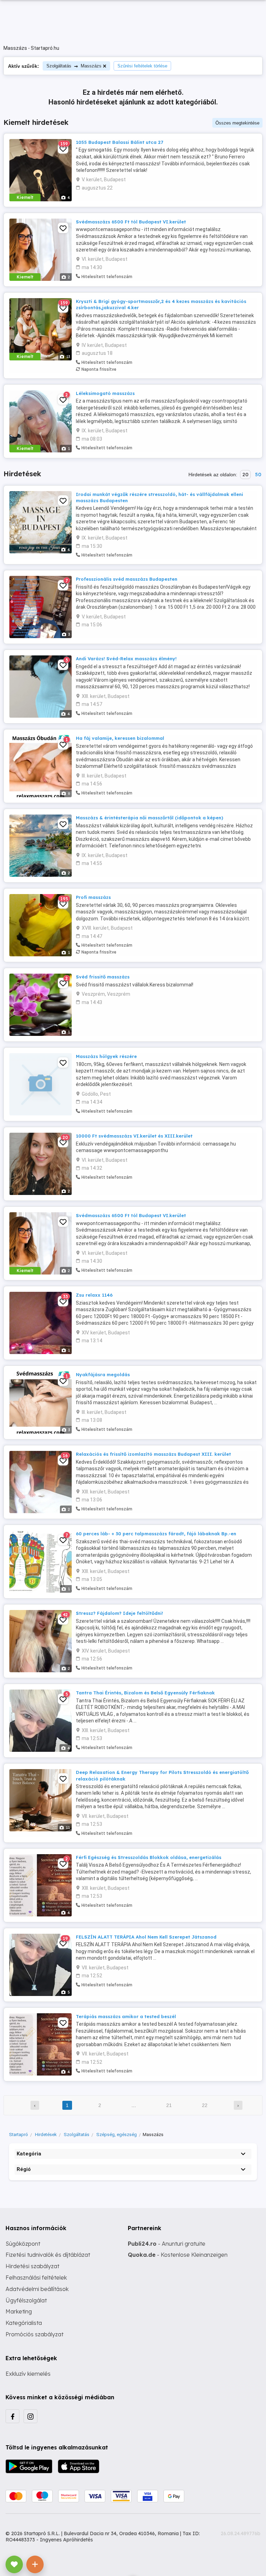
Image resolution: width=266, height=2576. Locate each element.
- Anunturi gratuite (167, 2244)
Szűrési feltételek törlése (142, 66)
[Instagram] (30, 2416)
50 (258, 475)
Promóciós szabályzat (34, 2334)
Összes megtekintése (237, 123)
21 (169, 2105)
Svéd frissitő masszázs (103, 977)
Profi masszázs (93, 897)
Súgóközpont (23, 2244)
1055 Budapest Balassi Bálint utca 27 (119, 142)
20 (245, 475)
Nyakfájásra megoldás (103, 1374)
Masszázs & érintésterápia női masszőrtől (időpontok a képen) (149, 818)
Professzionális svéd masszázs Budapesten (127, 579)
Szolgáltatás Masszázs (74, 66)
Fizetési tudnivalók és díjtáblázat (48, 2255)
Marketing (19, 2311)
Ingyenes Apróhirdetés (66, 2540)
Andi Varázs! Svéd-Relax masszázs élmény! (126, 659)
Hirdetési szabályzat (32, 2266)
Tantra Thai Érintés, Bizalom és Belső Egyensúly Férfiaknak (145, 1693)
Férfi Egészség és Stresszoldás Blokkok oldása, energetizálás (149, 1857)
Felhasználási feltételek (36, 2278)
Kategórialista (24, 2323)
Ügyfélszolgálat (26, 2300)
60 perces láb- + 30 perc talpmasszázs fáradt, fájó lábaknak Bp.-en (156, 1534)
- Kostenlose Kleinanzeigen (178, 2255)
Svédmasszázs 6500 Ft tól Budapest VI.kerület (131, 222)
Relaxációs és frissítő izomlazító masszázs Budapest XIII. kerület (153, 1454)
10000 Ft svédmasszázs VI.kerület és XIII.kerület (134, 1136)
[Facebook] (12, 2416)
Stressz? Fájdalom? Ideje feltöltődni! (119, 1613)
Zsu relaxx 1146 (94, 1295)
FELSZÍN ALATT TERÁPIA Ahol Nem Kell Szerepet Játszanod (146, 1937)
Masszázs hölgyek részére (106, 1056)
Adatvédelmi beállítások (37, 2289)
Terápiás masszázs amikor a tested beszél (126, 2016)
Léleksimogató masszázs (105, 393)
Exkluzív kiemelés (28, 2374)
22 (205, 2105)
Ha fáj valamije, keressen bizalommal (120, 738)
